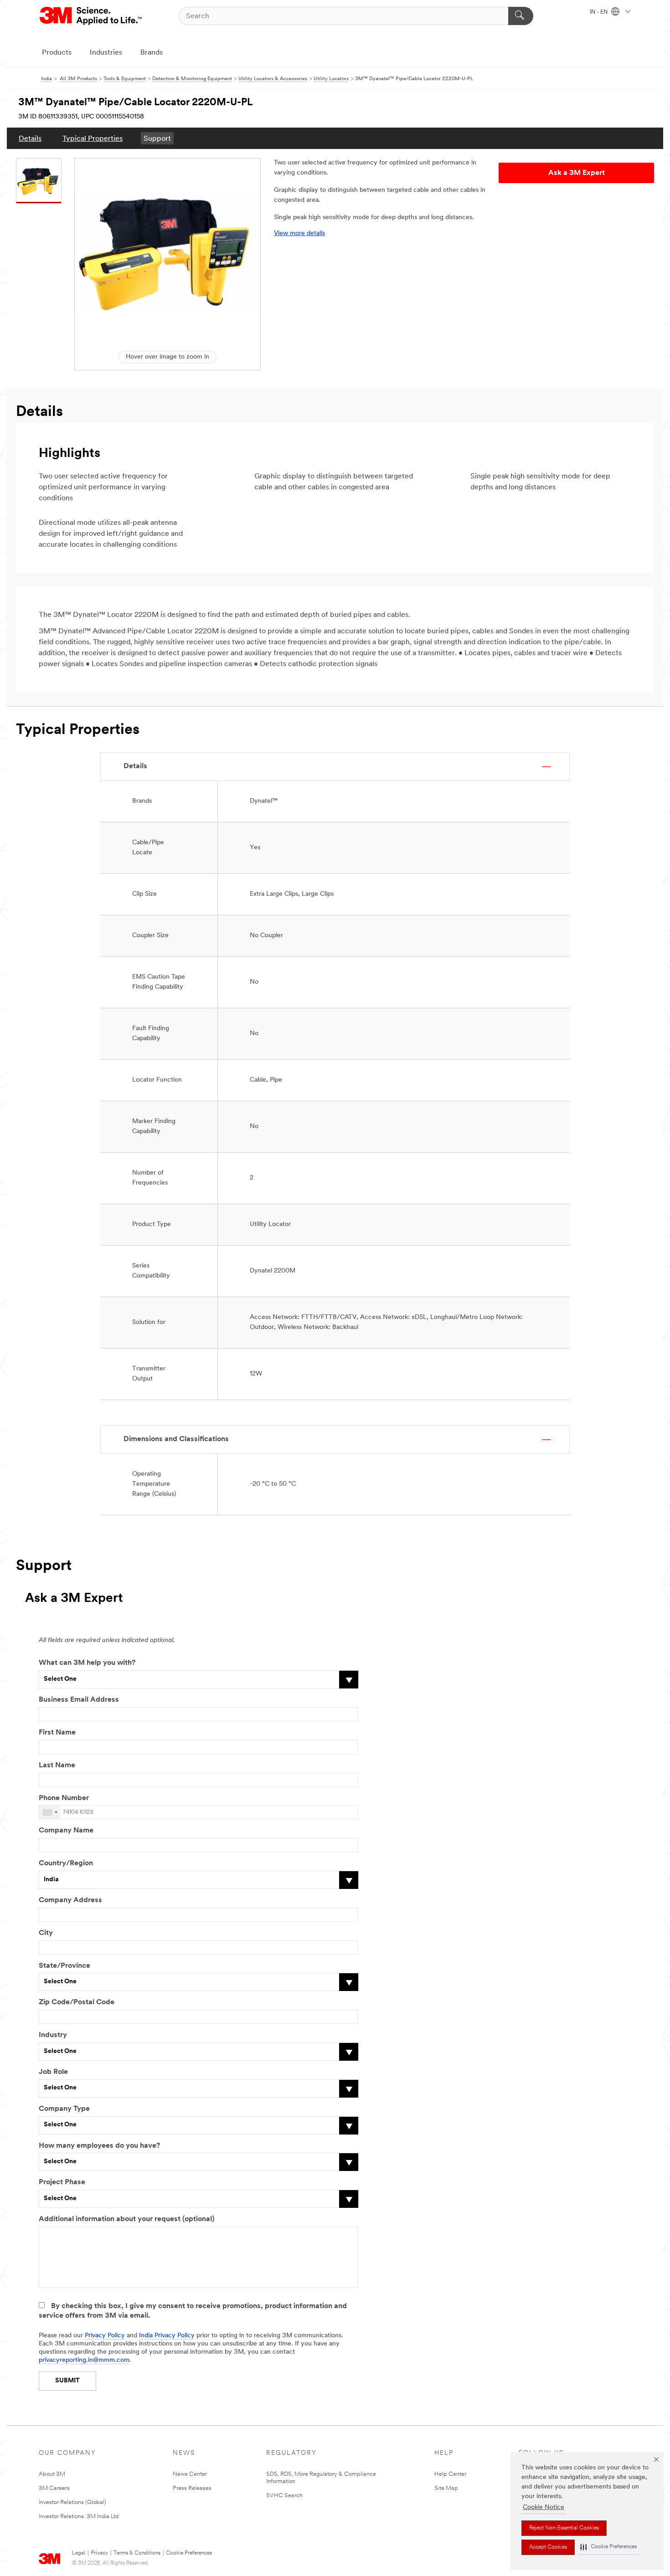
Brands (152, 53)
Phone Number (64, 1798)
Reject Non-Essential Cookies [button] (564, 2528)
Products (57, 53)
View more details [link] (299, 233)
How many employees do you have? (99, 2146)
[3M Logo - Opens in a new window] (91, 16)
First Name (57, 1733)
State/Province (64, 1966)
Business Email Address (79, 1700)
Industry (53, 2035)
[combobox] (50, 1812)
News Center (190, 2474)
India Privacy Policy (167, 2336)
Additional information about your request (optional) (126, 2219)
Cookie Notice (544, 2507)
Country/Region (66, 1863)
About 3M (52, 2474)
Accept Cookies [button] (548, 2547)
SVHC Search (284, 2496)
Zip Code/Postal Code (77, 2002)
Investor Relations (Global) (72, 2502)
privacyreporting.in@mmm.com (84, 2360)
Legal (79, 2553)
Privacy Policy (105, 2336)
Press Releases (192, 2488)
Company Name (66, 1831)
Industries (106, 53)
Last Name (57, 1765)
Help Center (450, 2474)
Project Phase (62, 2182)
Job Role (53, 2072)
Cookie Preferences (189, 2553)
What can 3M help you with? (87, 1663)
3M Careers (54, 2488)
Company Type (64, 2109)
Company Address (70, 1900)
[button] (608, 2547)
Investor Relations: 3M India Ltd (79, 2517)
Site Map (446, 2488)
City (46, 1933)
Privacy (99, 2553)
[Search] (521, 16)
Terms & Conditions (137, 2553)
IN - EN (599, 12)
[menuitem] (30, 138)
